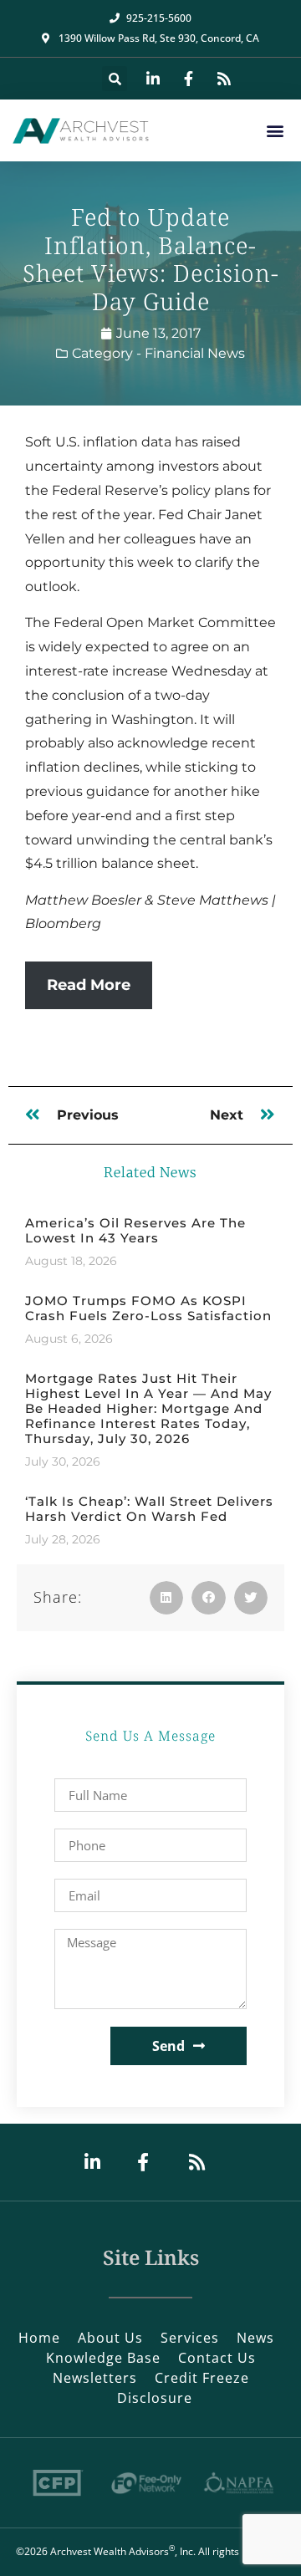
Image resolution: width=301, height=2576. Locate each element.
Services (190, 2338)
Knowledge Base (103, 2358)
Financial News (195, 353)
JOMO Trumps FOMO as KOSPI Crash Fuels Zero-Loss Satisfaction (148, 1308)
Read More (89, 985)
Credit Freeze (202, 2378)
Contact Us (217, 2358)
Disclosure (155, 2398)
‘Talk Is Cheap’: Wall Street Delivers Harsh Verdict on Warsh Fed (149, 1509)
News (255, 2338)
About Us (110, 2338)
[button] (115, 79)
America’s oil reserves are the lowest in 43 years (135, 1230)
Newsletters (95, 2378)
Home (39, 2338)
